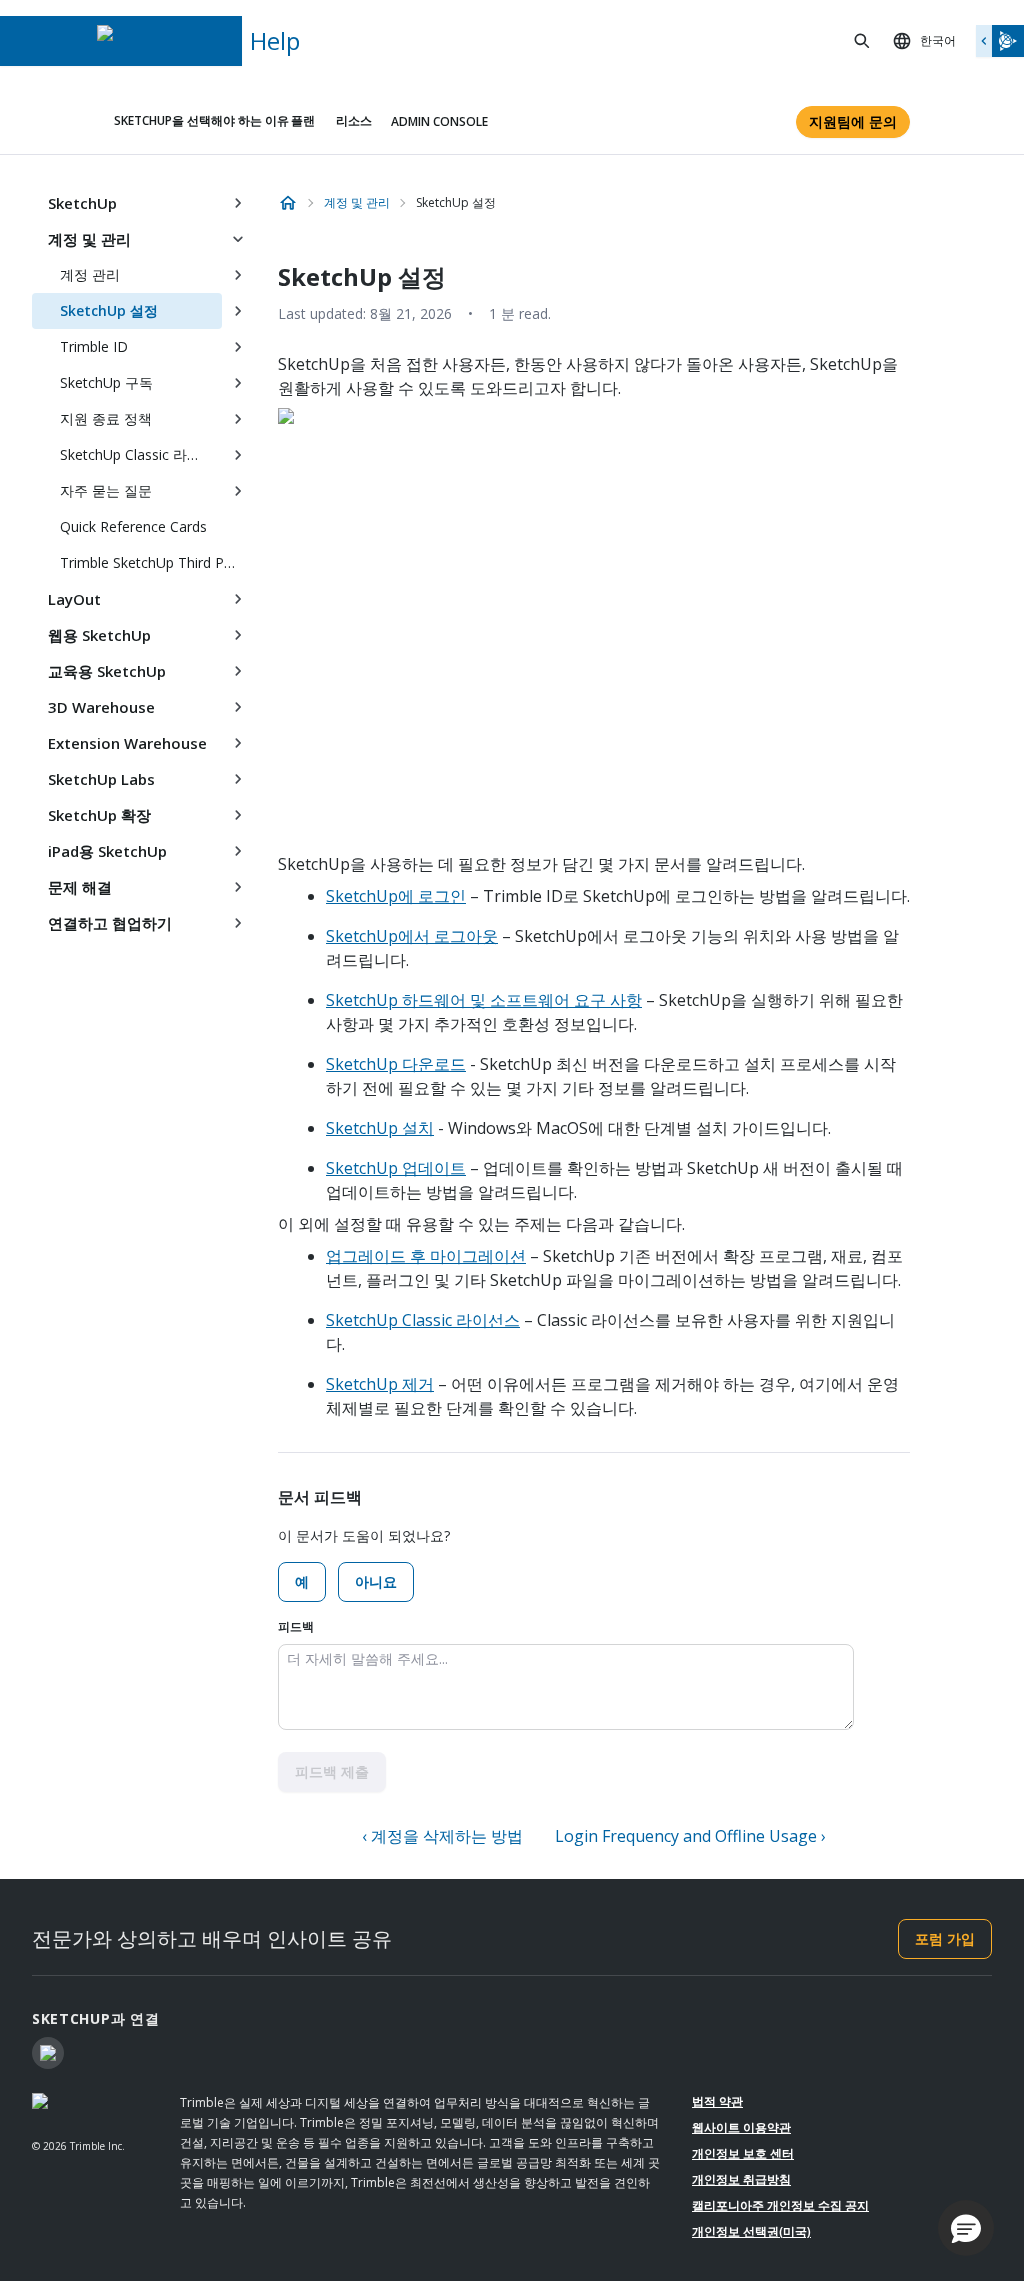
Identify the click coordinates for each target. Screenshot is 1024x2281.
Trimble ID (94, 346)
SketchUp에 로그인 (396, 896)
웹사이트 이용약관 (741, 2127)
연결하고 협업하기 (110, 923)
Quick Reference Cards (133, 526)
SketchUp (82, 203)
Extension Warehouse (127, 743)
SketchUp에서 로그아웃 (412, 936)
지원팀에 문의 (853, 121)
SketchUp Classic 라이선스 (423, 1320)
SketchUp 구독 (106, 382)
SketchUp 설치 (380, 1128)
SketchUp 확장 (99, 815)
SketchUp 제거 (380, 1384)
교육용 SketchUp (107, 671)
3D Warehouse (101, 707)
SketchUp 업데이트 (396, 1168)
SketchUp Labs (101, 779)
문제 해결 (80, 887)
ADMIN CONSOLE (439, 121)
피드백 (296, 1626)
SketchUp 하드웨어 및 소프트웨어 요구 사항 (484, 1000)
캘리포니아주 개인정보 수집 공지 (780, 2205)
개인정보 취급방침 (741, 2179)
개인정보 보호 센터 (743, 2153)
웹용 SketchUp (99, 635)
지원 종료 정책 (106, 418)
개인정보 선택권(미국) (751, 2231)
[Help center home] (288, 203)
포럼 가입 (945, 1938)
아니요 (376, 1581)
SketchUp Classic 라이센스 (141, 454)
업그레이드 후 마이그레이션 (426, 1256)
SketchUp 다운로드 (396, 1064)
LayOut (74, 599)
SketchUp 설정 (109, 310)
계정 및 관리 (89, 239)
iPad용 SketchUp (107, 851)
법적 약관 (717, 2101)
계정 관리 (90, 274)
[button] (966, 2228)
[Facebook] (48, 2053)
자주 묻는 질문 (106, 490)
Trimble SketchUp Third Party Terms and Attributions (157, 562)
